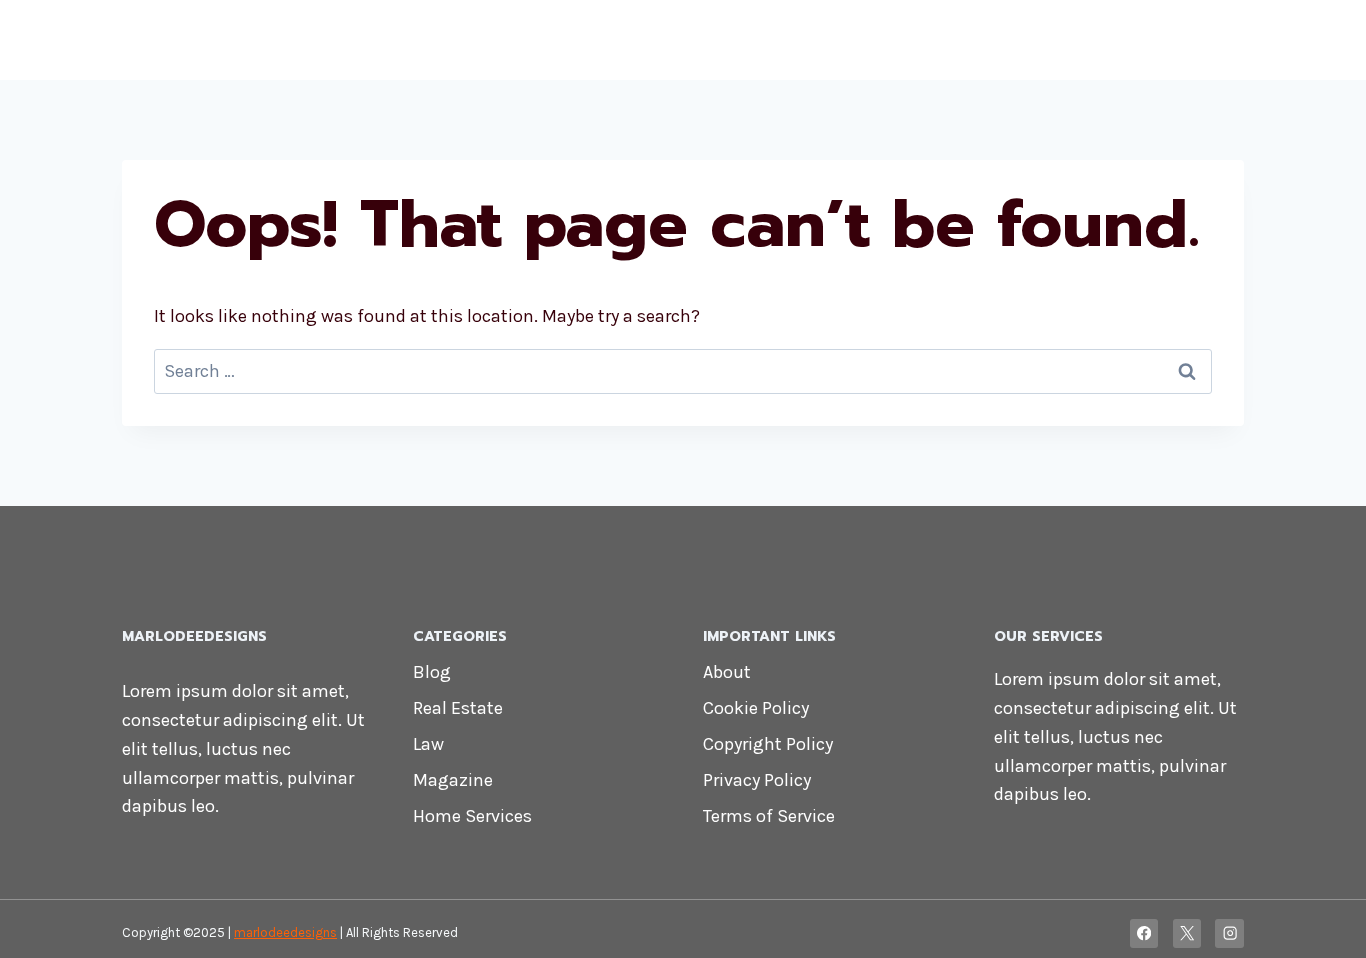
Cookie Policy (756, 708)
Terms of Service (769, 816)
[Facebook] (1144, 933)
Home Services (472, 816)
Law (428, 744)
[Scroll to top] (1320, 922)
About (727, 672)
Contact (1191, 40)
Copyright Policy (768, 744)
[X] (1187, 933)
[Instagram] (1229, 933)
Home (653, 40)
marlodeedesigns (285, 932)
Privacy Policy (757, 780)
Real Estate (458, 708)
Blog (432, 672)
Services (989, 40)
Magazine (453, 780)
